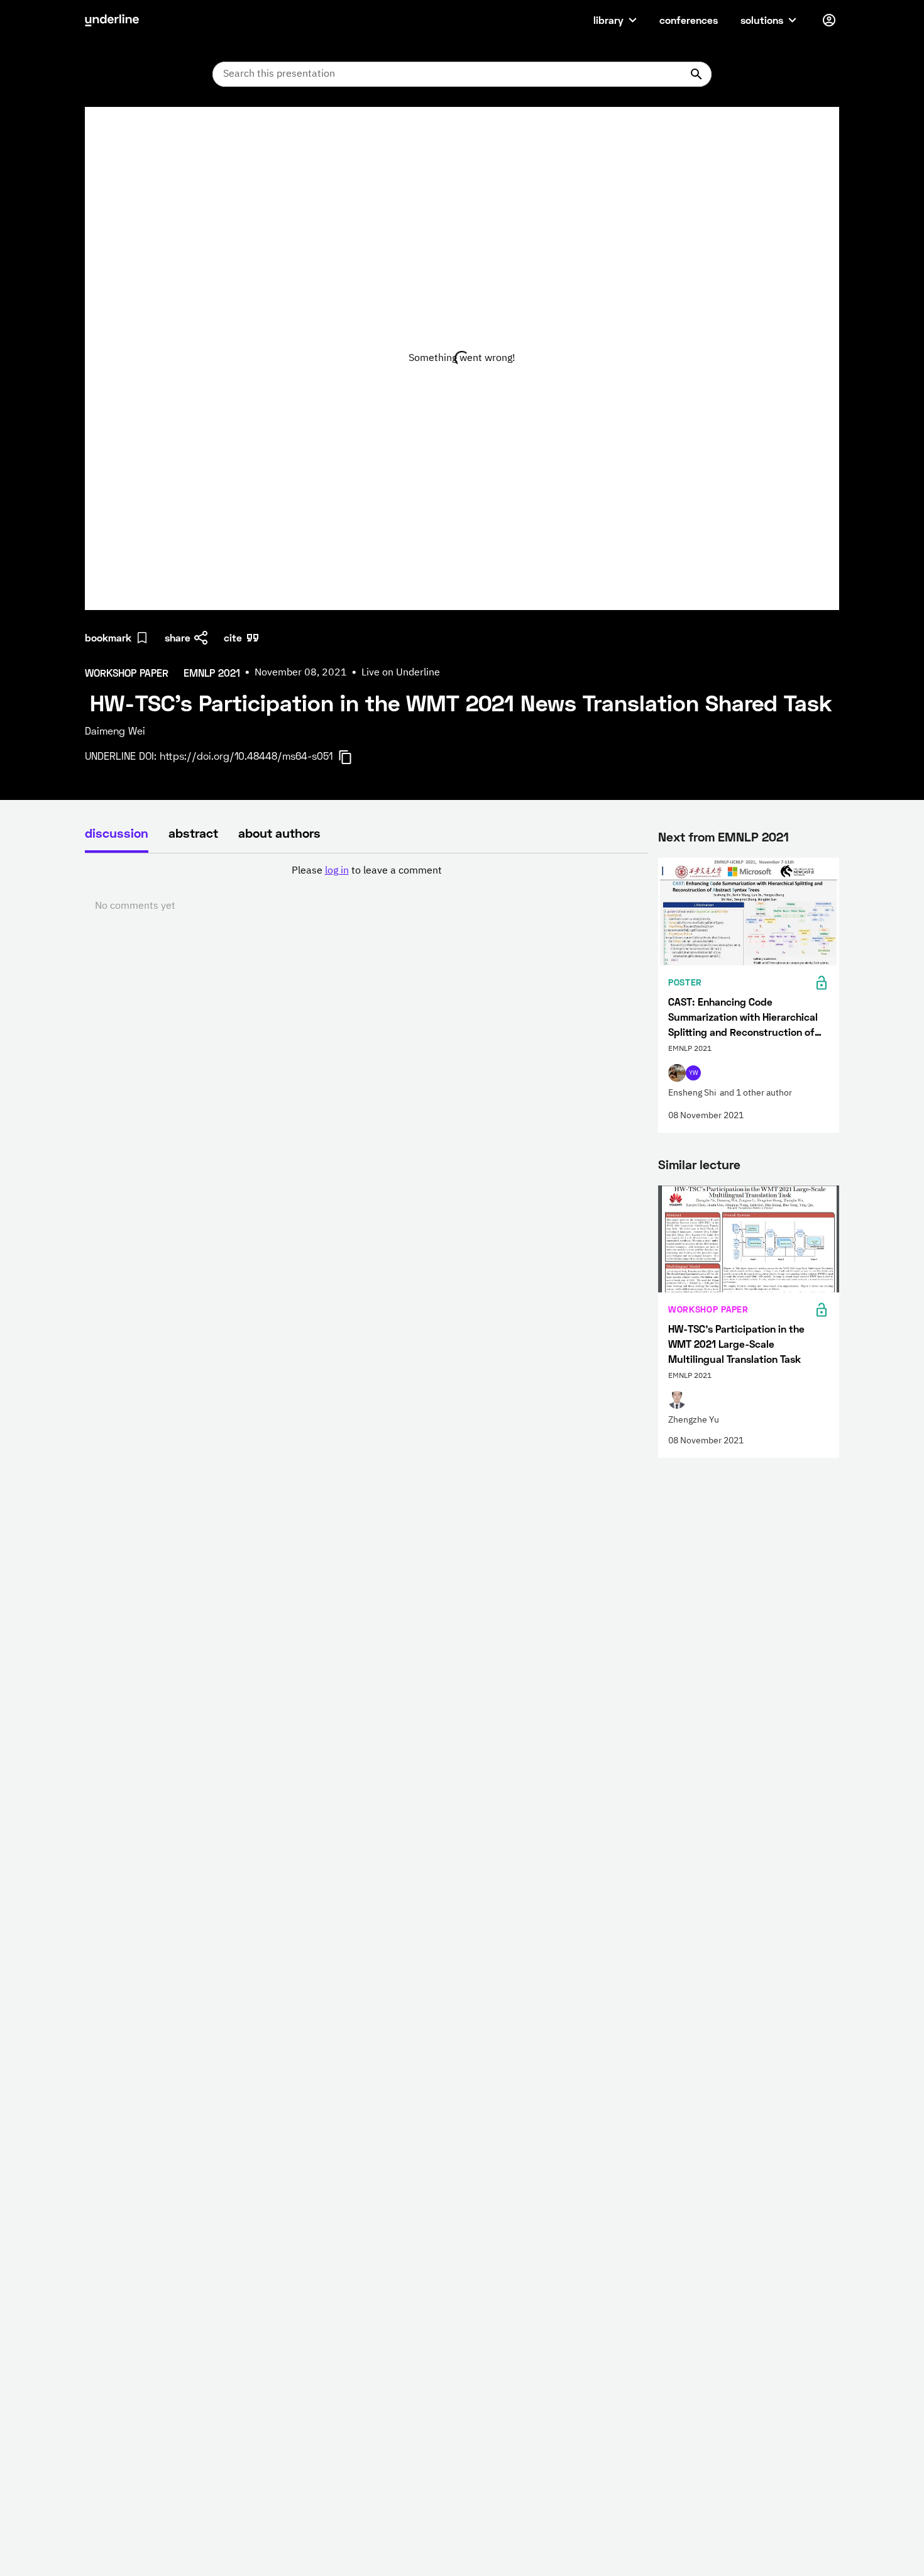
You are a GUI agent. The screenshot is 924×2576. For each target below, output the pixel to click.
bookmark (108, 637)
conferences (689, 20)
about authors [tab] (279, 833)
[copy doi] (353, 757)
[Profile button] (829, 20)
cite (233, 637)
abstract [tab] (193, 833)
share (178, 637)
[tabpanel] (366, 889)
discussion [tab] (117, 833)
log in (337, 871)
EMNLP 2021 (753, 836)
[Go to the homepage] (112, 20)
